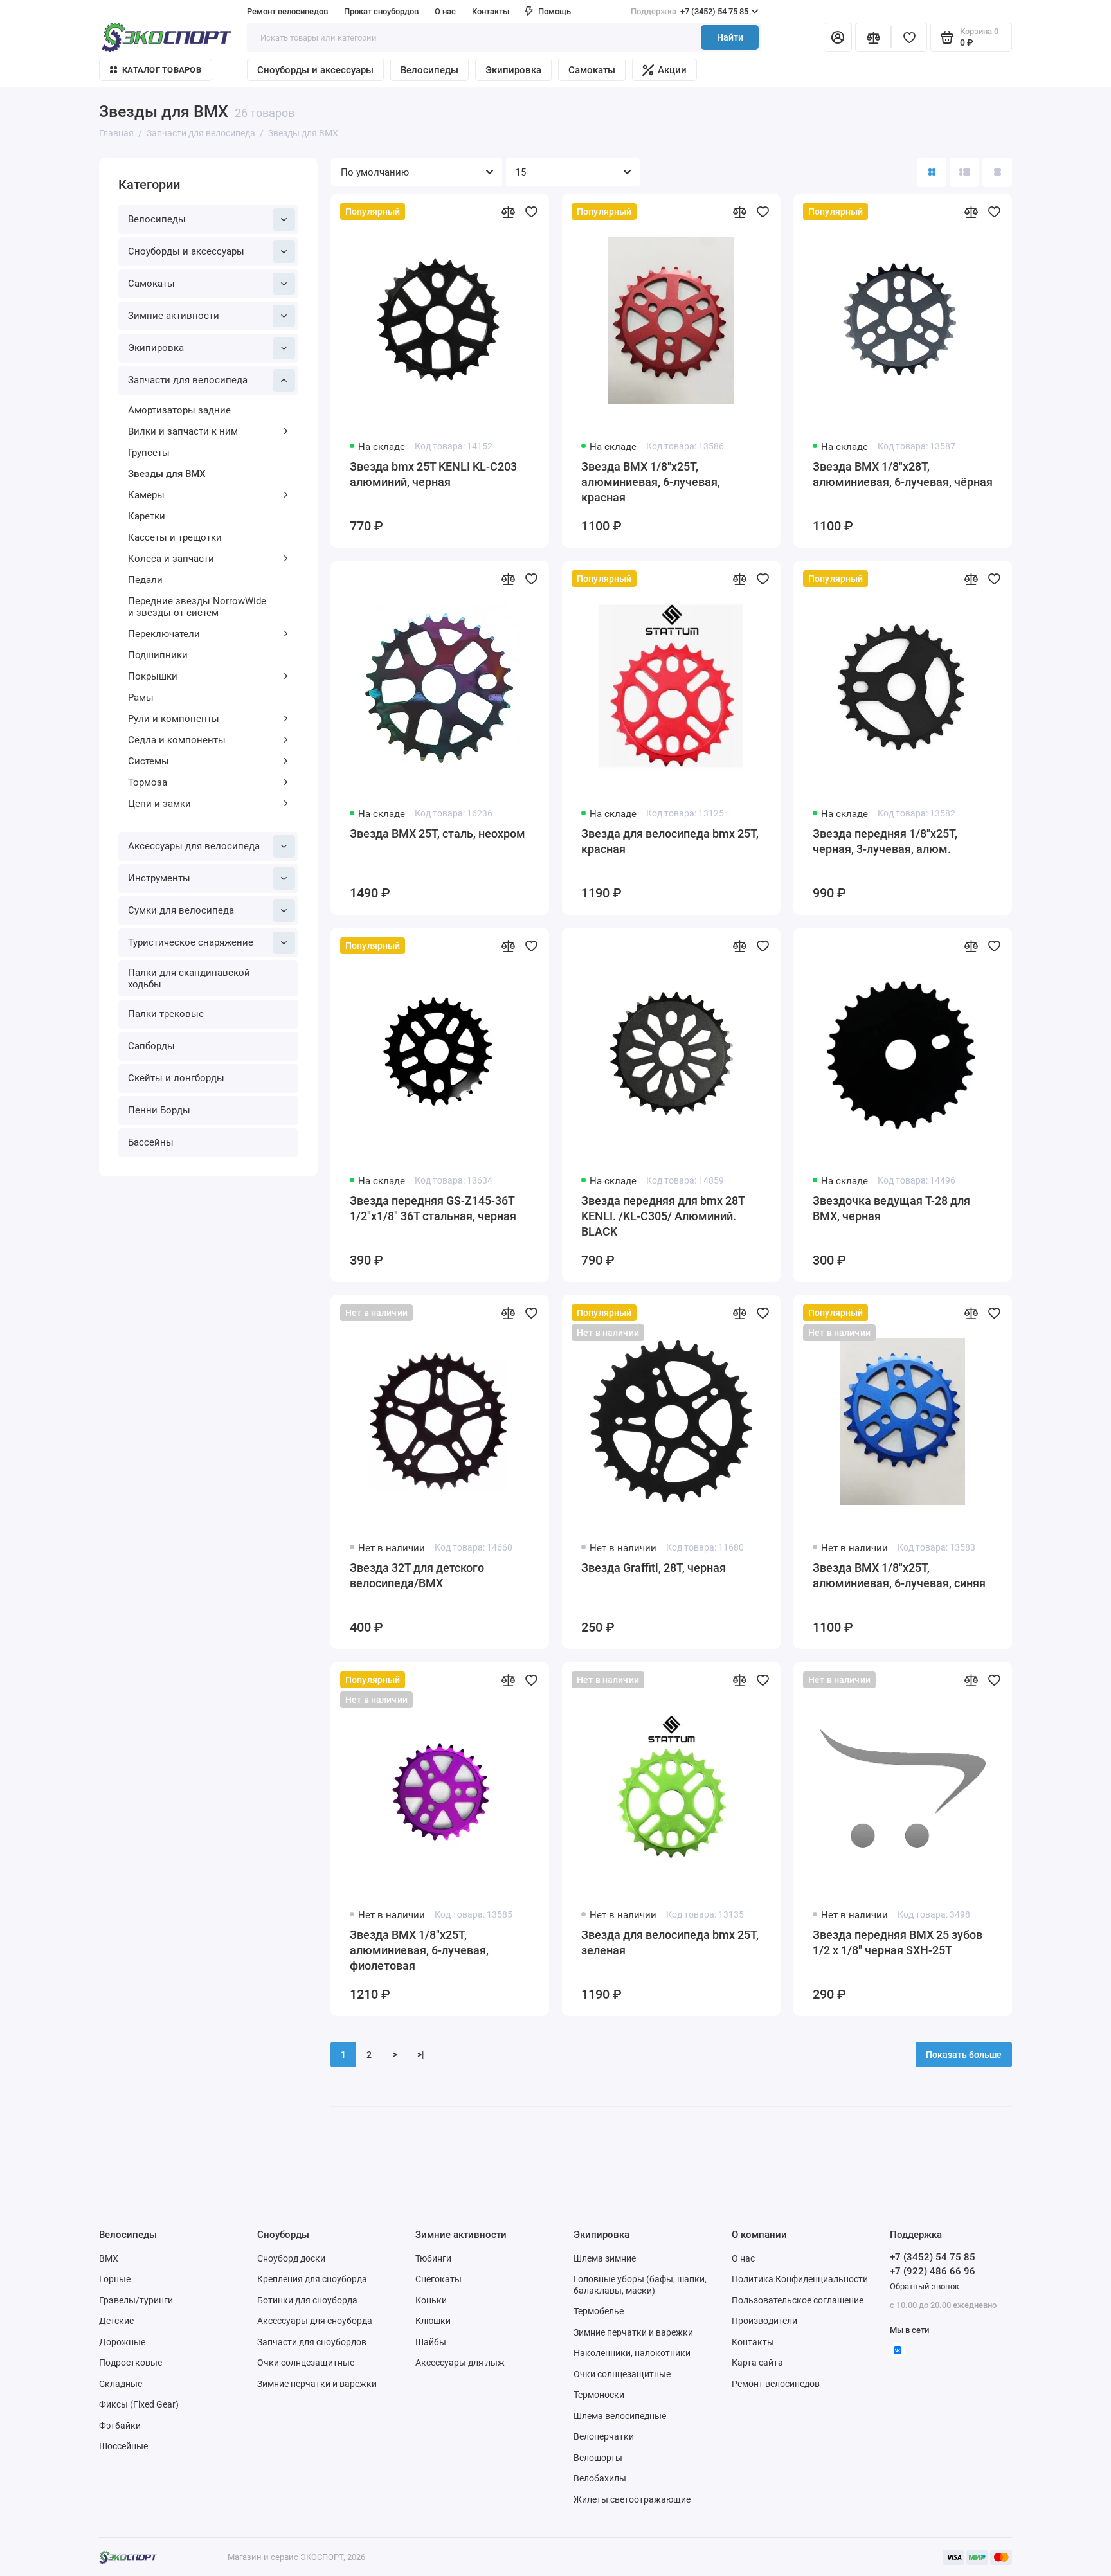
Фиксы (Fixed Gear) (139, 2404)
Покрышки (153, 676)
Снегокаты (438, 2279)
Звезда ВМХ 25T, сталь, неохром (438, 833)
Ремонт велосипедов (287, 11)
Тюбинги (433, 2258)
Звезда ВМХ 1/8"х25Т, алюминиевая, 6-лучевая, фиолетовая (419, 1950)
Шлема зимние (605, 2258)
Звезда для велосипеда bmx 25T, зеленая (670, 1942)
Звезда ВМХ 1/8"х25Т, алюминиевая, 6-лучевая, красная (651, 482)
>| (421, 2055)
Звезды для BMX (167, 474)
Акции (672, 70)
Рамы (141, 698)
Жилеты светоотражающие (632, 2499)
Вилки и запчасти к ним (183, 431)
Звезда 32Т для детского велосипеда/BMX (417, 1575)
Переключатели (164, 634)
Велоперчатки (604, 2436)
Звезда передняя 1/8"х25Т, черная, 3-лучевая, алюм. (885, 841)
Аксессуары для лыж (460, 2363)
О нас (743, 2258)
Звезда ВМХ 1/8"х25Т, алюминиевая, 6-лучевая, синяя (899, 1575)
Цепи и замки (159, 804)
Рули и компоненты (174, 719)
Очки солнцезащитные (306, 2363)
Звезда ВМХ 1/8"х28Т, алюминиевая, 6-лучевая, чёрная (903, 474)
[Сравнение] (873, 37)
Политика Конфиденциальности (800, 2279)
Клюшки (433, 2321)
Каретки (147, 516)
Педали (145, 580)
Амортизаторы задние (179, 410)
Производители (764, 2321)
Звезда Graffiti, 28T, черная (654, 1568)
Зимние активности (174, 316)
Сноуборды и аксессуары (315, 70)
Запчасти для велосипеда (188, 380)
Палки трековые (166, 1014)
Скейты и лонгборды (176, 1078)
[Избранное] (909, 37)
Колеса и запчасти (171, 559)
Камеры (146, 495)
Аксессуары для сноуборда (315, 2321)
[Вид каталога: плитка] (932, 172)
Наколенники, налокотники (632, 2353)
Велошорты (598, 2458)
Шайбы (431, 2342)
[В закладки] (531, 212)
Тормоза (148, 782)
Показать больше (964, 2055)
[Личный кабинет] (838, 37)
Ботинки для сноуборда (307, 2300)
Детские (116, 2321)
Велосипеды (429, 70)
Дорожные (122, 2342)
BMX (109, 2258)
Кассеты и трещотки (175, 537)
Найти (730, 37)
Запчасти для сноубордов (312, 2342)
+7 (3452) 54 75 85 (690, 11)
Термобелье (599, 2311)
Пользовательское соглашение (798, 2300)
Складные (121, 2384)
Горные (115, 2279)
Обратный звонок (925, 2286)
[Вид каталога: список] (964, 172)
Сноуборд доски (291, 2258)
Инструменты (159, 878)
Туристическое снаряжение (191, 942)
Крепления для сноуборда (312, 2279)
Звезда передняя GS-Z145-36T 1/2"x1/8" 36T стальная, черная (433, 1208)
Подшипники (158, 655)
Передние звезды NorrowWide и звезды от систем (197, 607)
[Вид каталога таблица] (997, 172)
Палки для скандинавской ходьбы (189, 978)
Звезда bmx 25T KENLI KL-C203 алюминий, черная (433, 474)
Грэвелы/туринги (136, 2300)
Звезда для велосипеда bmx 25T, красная (670, 841)
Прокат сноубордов (381, 11)
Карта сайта (757, 2363)
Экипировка (513, 70)
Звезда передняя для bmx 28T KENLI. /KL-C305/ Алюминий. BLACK (663, 1216)
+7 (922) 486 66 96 (933, 2271)
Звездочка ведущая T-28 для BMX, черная (891, 1208)
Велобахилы (600, 2478)
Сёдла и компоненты (177, 740)
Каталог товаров (162, 70)
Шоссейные (123, 2446)
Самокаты (592, 70)
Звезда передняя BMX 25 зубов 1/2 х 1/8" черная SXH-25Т (898, 1942)
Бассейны (151, 1142)
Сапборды (151, 1046)
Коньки (431, 2300)
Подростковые (131, 2363)
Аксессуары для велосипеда (194, 846)
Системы (149, 761)
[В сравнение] (508, 212)
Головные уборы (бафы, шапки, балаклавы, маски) (640, 2285)
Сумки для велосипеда (181, 910)
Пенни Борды (159, 1110)
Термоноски (599, 2395)
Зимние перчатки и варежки (317, 2384)
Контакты (491, 11)
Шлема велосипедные (620, 2416)
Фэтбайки (120, 2426)
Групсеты (149, 453)
